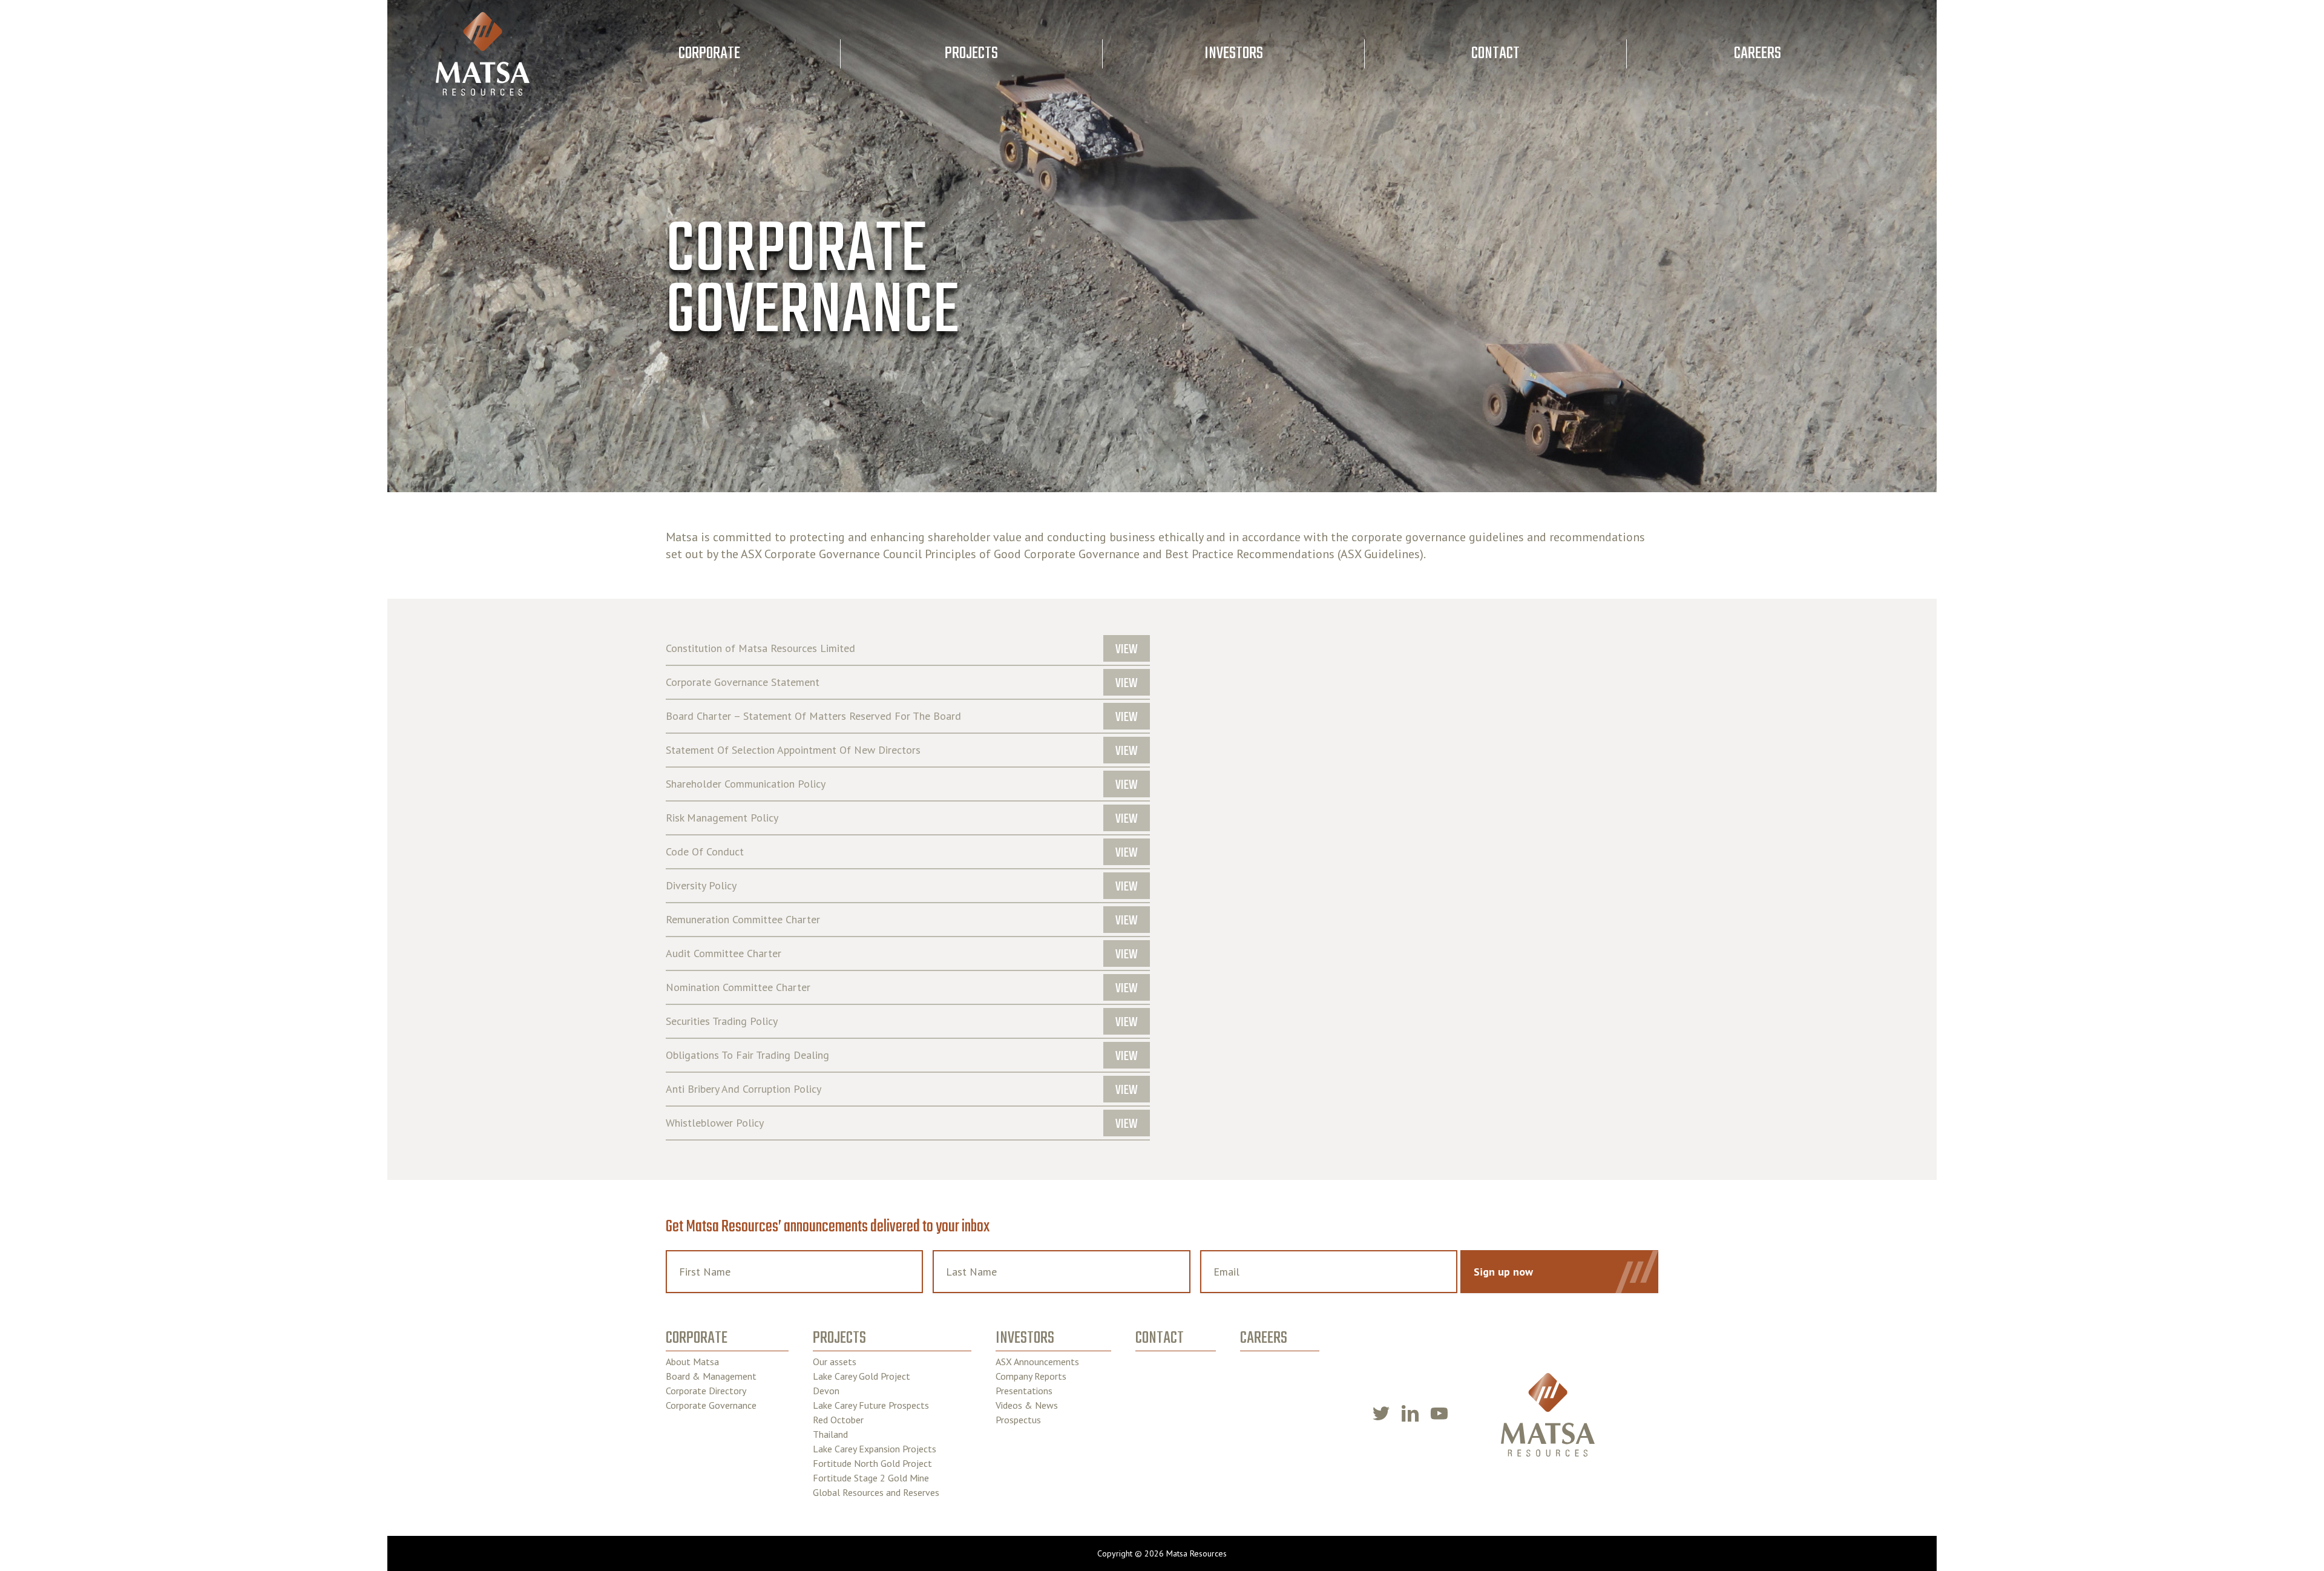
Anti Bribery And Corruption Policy (743, 1089)
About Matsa (692, 1362)
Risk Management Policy (722, 818)
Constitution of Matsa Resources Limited (760, 648)
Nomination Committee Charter (738, 987)
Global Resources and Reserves (876, 1492)
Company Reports (1031, 1376)
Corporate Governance (711, 1405)
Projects (971, 54)
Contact (1495, 54)
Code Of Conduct (705, 852)
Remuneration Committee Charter (743, 920)
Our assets (835, 1362)
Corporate (709, 54)
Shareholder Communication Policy (746, 784)
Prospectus (1018, 1420)
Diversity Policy (701, 886)
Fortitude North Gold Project (872, 1463)
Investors (1234, 54)
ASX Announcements (1037, 1362)
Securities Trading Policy (722, 1021)
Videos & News (1027, 1405)
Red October (838, 1420)
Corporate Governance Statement (743, 682)
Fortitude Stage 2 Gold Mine (871, 1478)
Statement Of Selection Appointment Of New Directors (793, 750)
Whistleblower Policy (715, 1123)
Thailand (830, 1434)
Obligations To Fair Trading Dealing (747, 1055)
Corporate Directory (706, 1391)
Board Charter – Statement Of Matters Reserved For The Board (813, 716)
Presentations (1024, 1391)
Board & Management (711, 1376)
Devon (826, 1391)
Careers (1758, 54)
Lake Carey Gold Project (862, 1376)
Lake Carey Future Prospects (871, 1405)
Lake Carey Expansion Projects (875, 1449)
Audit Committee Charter (724, 953)
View (1127, 650)
